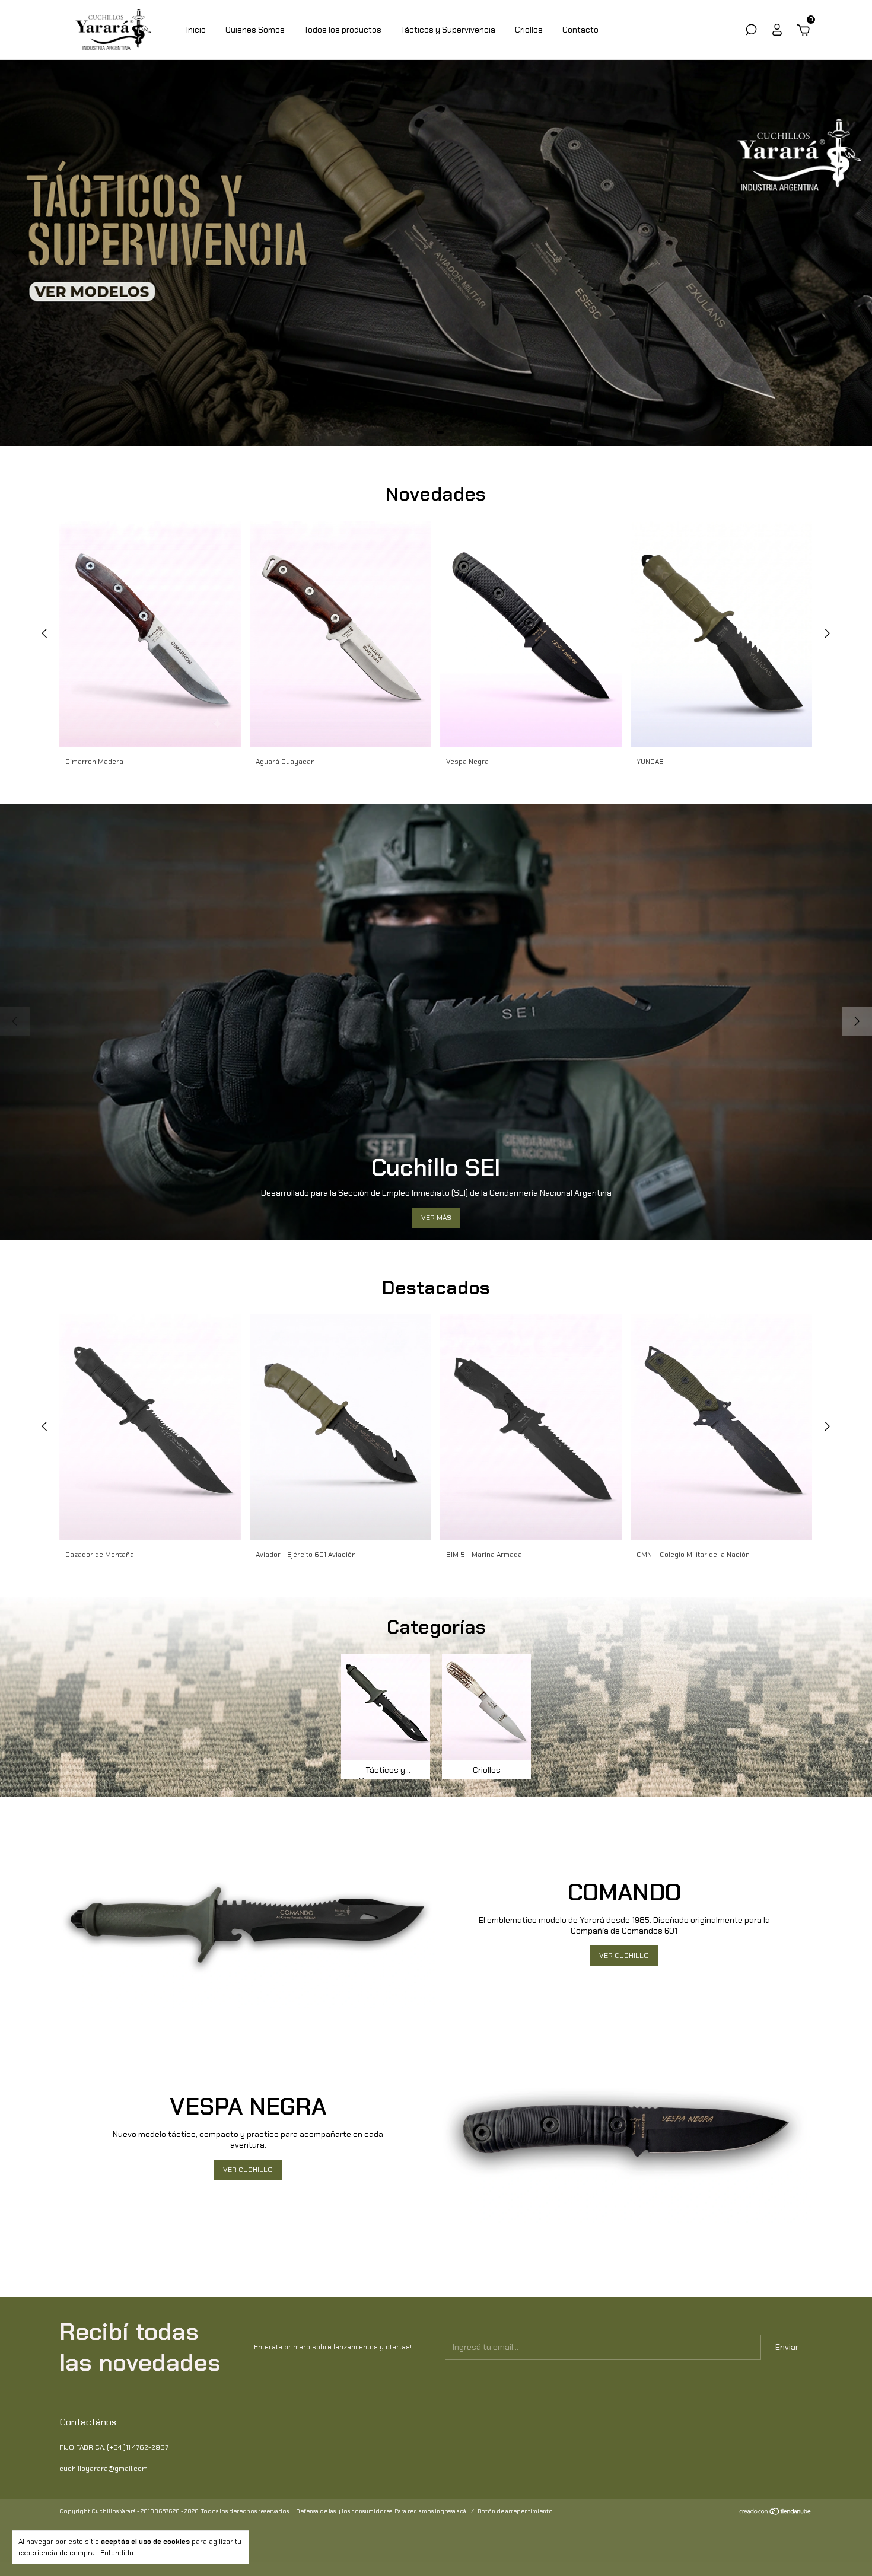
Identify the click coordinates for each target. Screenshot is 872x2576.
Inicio (196, 30)
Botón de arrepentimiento (515, 2511)
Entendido (117, 2553)
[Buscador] (751, 31)
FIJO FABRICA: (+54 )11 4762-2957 (114, 2447)
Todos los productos (343, 30)
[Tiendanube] (776, 2513)
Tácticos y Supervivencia (448, 30)
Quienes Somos (255, 30)
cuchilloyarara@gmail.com (104, 2469)
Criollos (529, 30)
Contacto (580, 30)
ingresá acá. (451, 2511)
